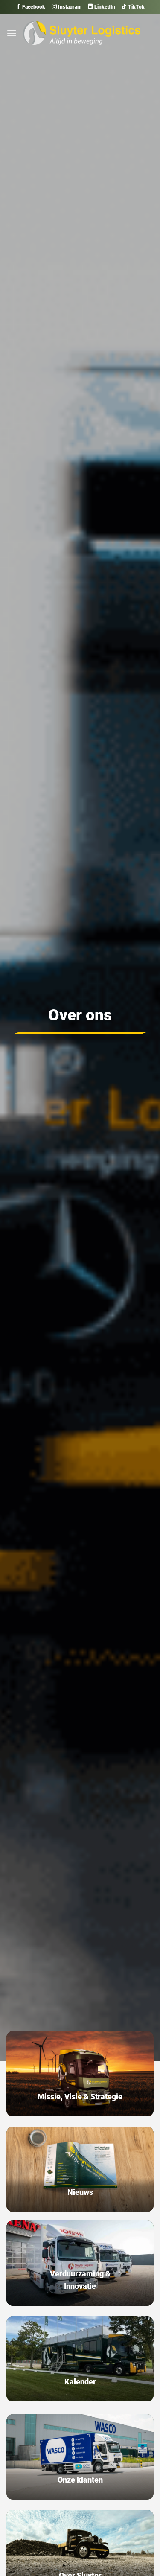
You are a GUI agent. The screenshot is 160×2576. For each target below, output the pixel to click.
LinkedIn (104, 7)
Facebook (33, 7)
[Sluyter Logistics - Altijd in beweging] (82, 33)
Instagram (69, 7)
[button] (12, 33)
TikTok (136, 7)
